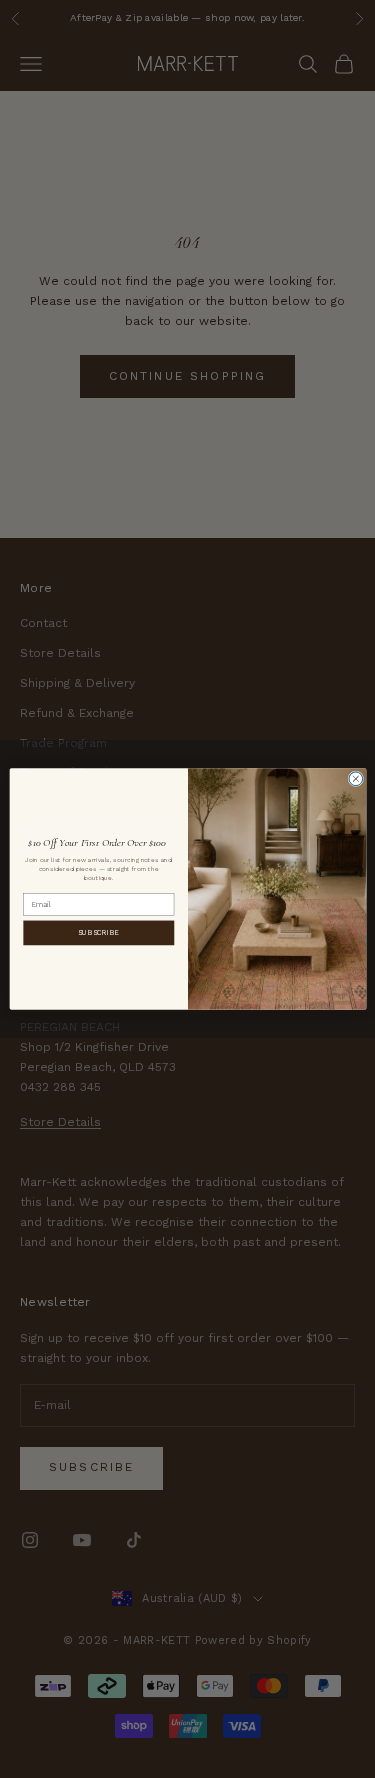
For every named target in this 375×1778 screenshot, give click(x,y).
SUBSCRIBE (98, 932)
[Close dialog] (355, 779)
